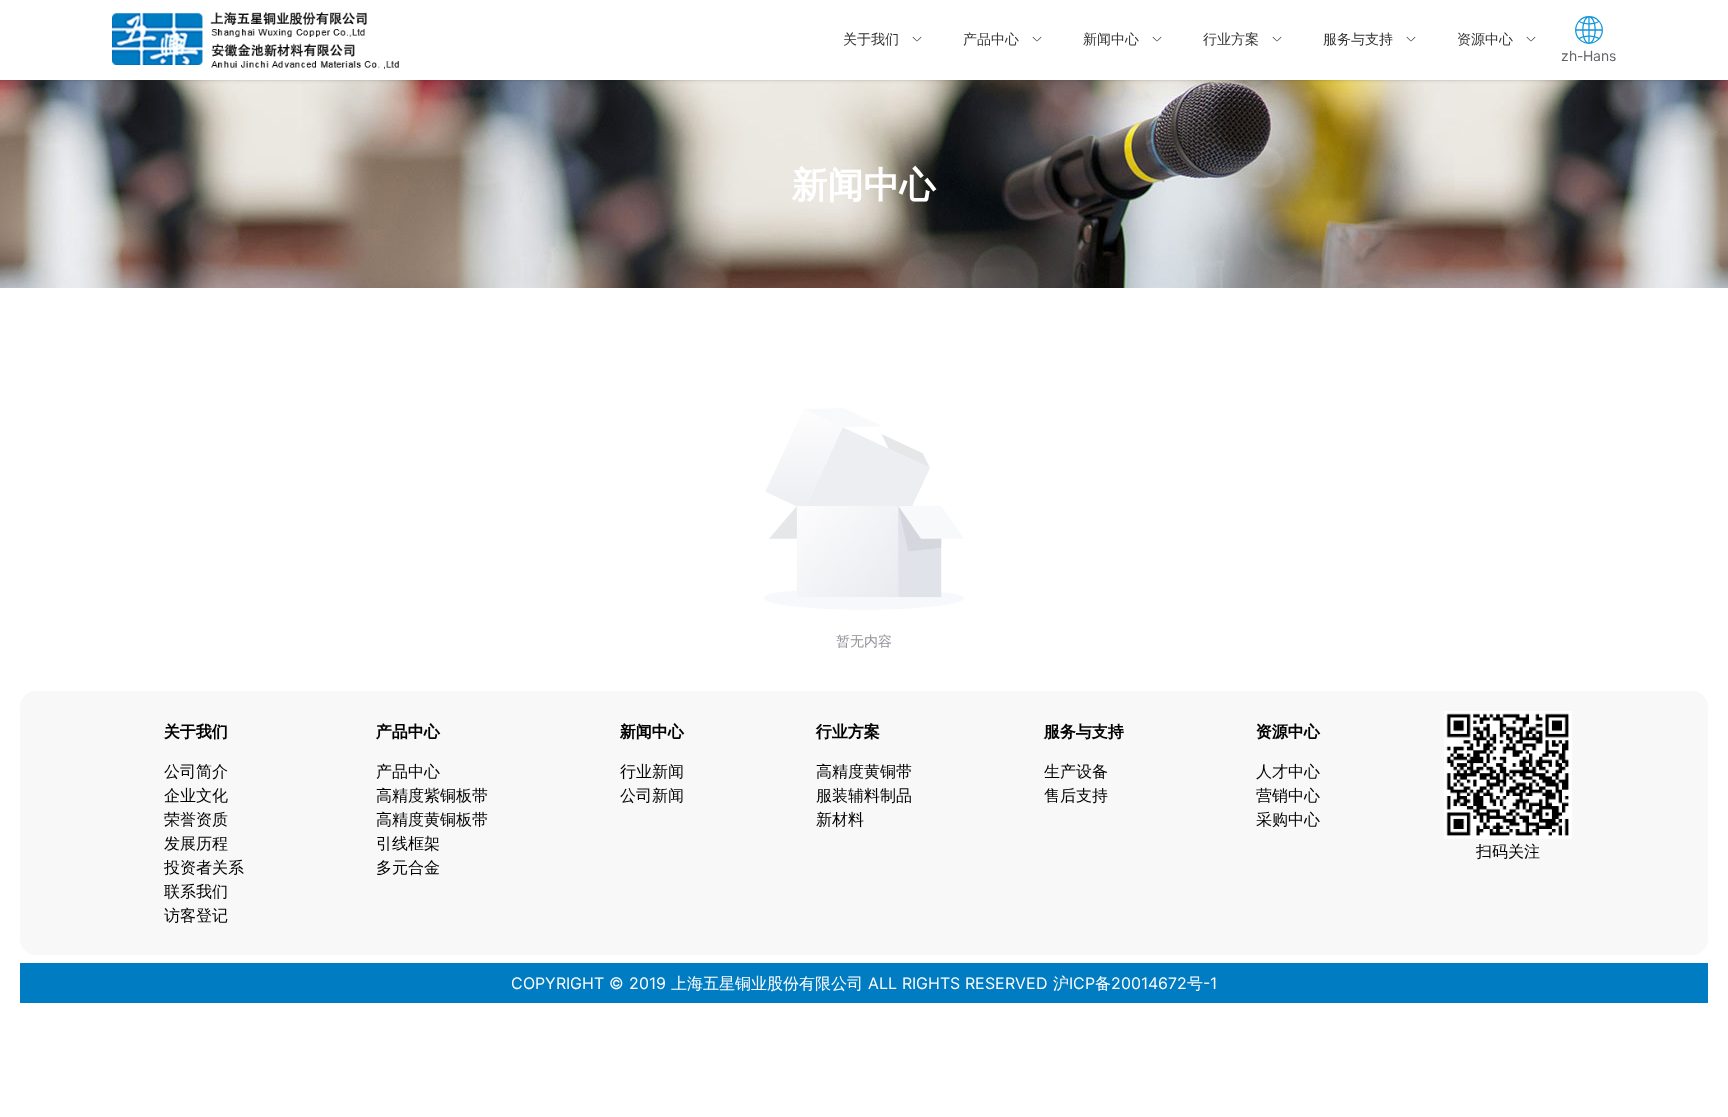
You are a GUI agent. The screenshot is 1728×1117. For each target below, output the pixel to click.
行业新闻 (652, 771)
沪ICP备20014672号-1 (1132, 983)
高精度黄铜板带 (432, 819)
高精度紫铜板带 (432, 795)
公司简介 (196, 771)
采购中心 (1288, 819)
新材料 (840, 819)
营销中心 (1288, 795)
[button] (1588, 40)
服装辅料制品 (864, 795)
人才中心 (1288, 771)
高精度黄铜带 (864, 771)
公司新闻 (652, 795)
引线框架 (408, 843)
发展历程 (196, 843)
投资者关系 (204, 867)
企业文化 (196, 795)
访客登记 (196, 915)
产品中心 (408, 771)
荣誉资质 (196, 819)
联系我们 (196, 891)
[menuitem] (883, 40)
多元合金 (408, 867)
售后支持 (1076, 795)
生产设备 (1076, 771)
